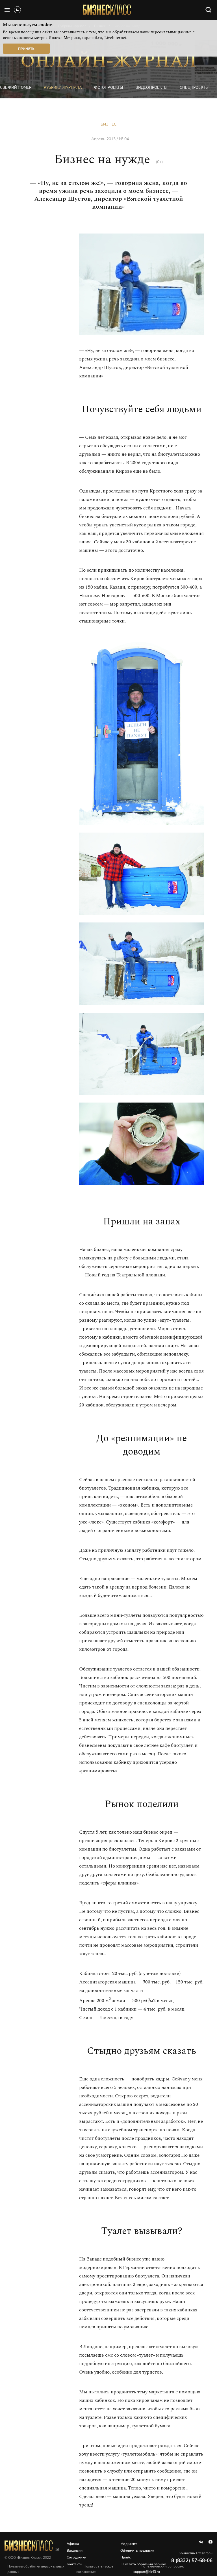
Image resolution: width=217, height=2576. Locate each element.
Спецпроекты (194, 88)
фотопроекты (108, 88)
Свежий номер (16, 88)
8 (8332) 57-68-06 (192, 2561)
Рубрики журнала (63, 88)
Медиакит (129, 2544)
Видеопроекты (151, 88)
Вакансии (75, 2551)
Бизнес (108, 124)
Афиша (73, 2544)
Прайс (126, 2557)
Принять (26, 49)
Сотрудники (76, 2557)
